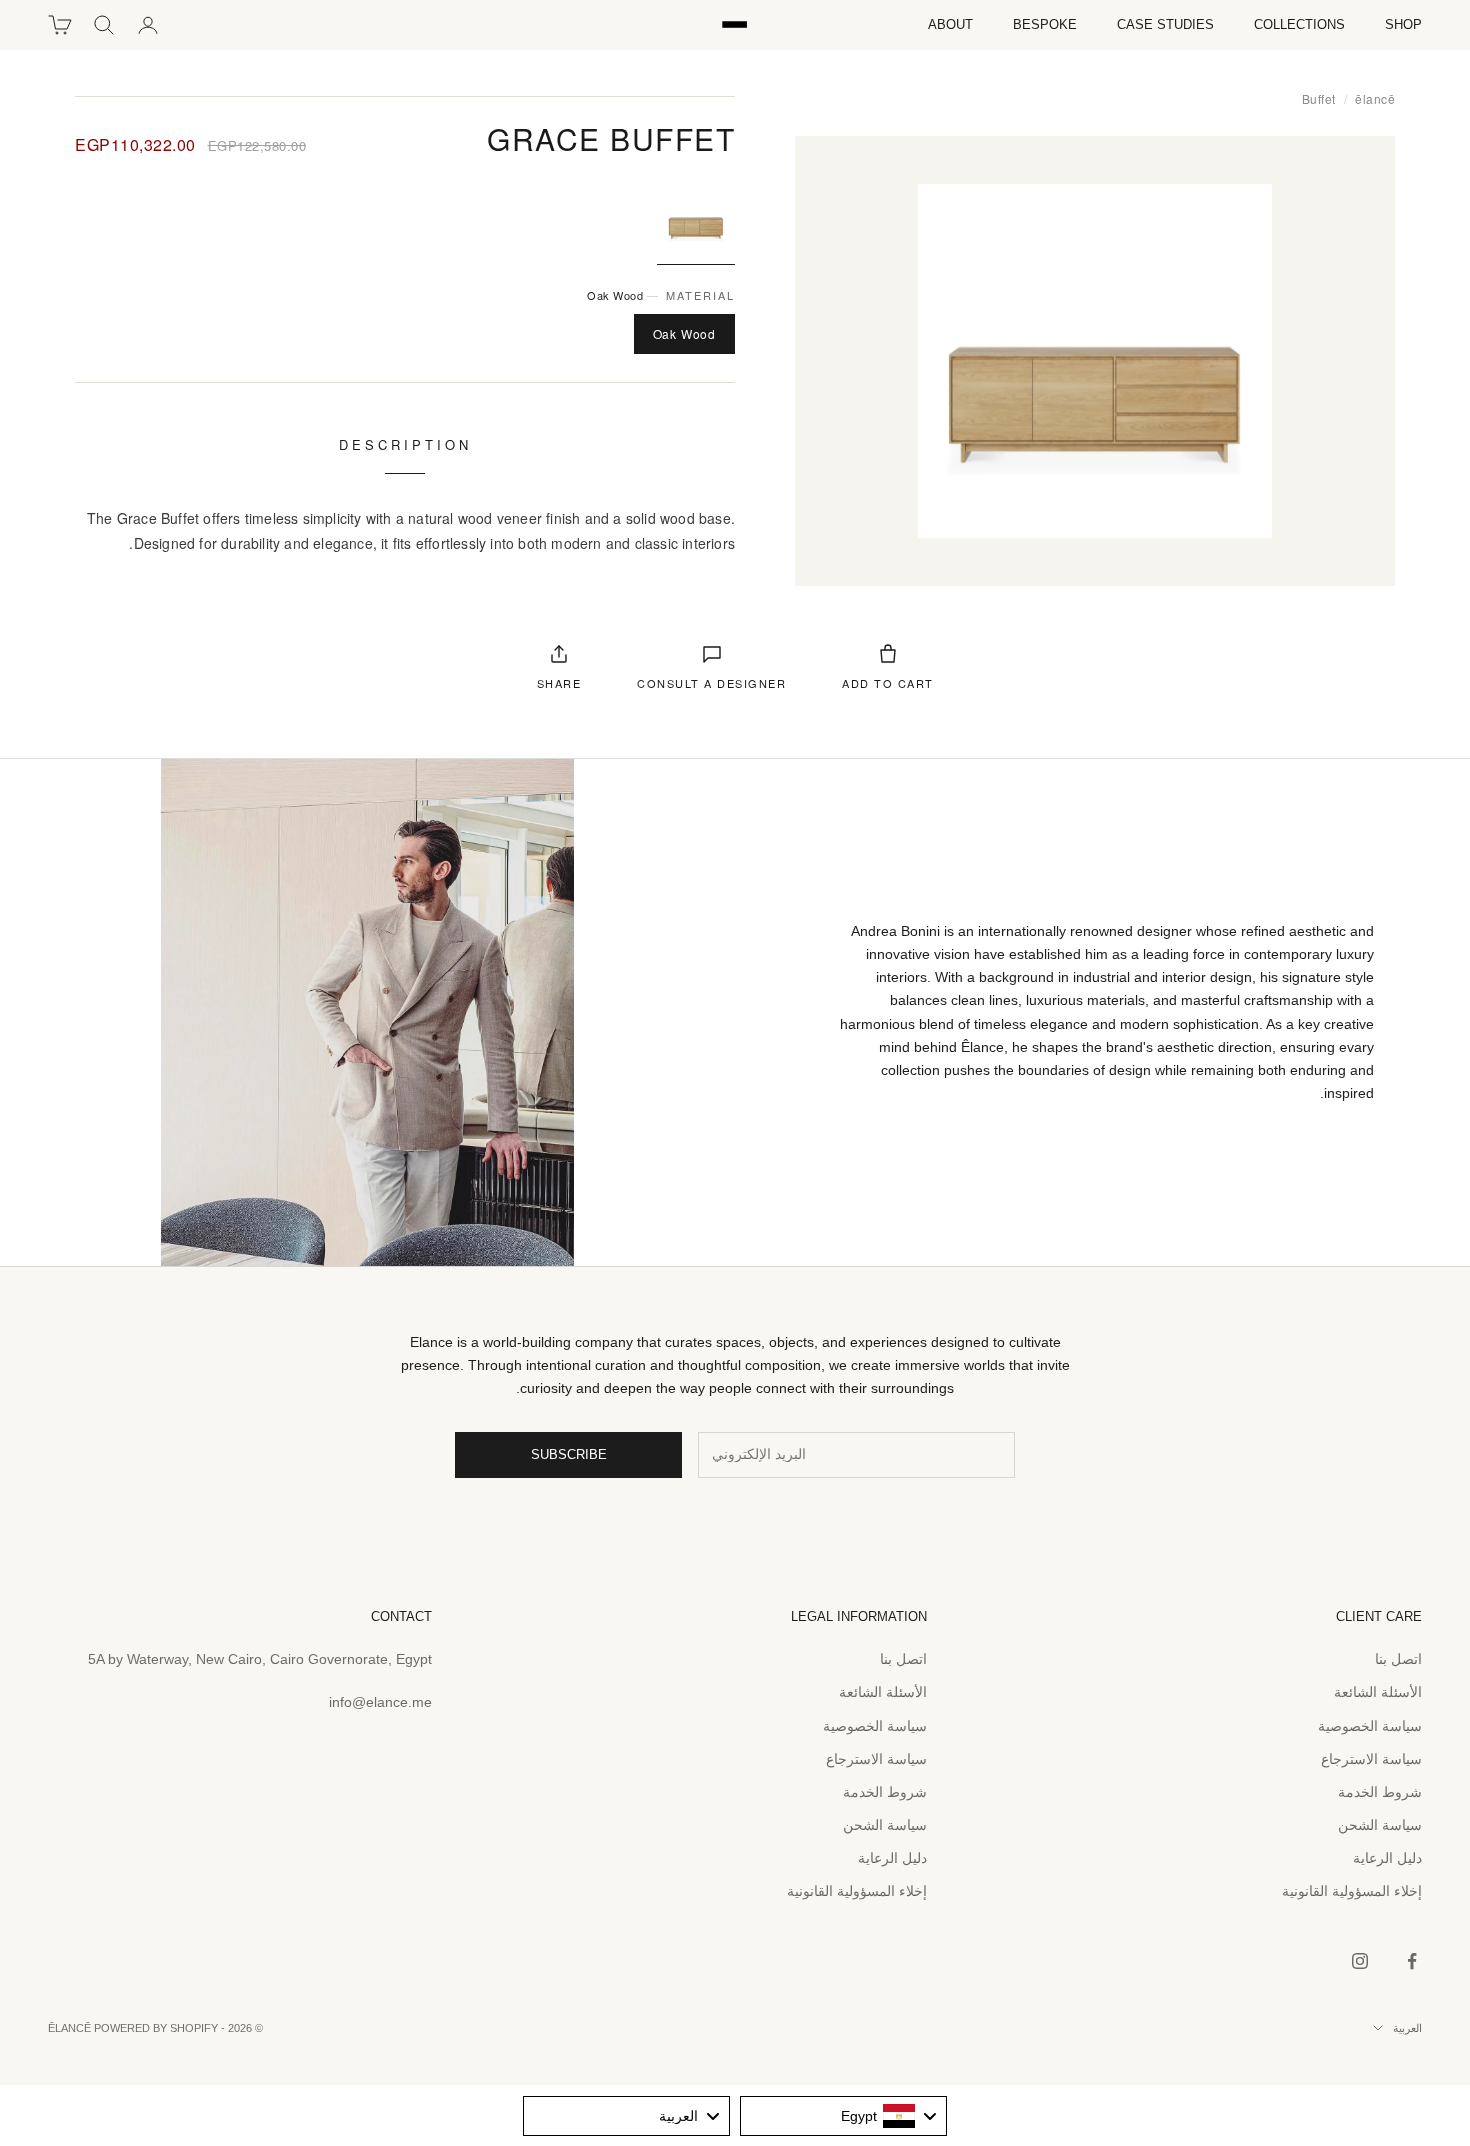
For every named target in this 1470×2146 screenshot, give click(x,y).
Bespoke (1045, 24)
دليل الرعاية (1387, 1858)
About (950, 24)
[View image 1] (696, 220)
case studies (1165, 24)
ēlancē (1375, 98)
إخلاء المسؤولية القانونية (1352, 1891)
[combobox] (843, 2116)
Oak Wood (684, 333)
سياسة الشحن (1380, 1825)
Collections (1299, 24)
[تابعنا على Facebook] (1412, 1961)
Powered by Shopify (156, 2028)
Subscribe (569, 1454)
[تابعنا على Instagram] (1360, 1961)
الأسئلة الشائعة (1378, 1692)
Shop (1403, 24)
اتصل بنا (1398, 1659)
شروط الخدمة (1380, 1792)
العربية (1407, 2028)
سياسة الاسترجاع (1371, 1759)
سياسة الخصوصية (1370, 1726)
